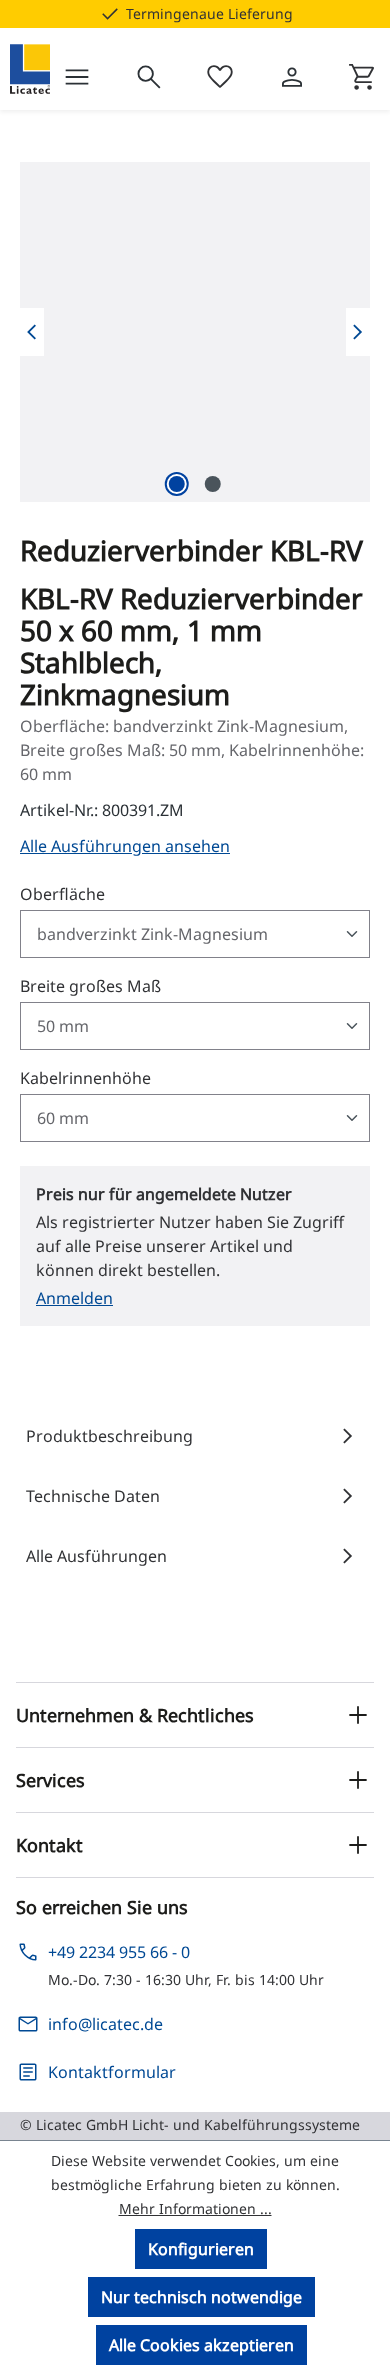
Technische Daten (195, 1496)
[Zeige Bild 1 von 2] (177, 484)
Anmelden (74, 1298)
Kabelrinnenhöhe (85, 1077)
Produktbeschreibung (195, 1436)
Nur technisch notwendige (201, 2297)
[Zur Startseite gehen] (30, 69)
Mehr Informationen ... (195, 2208)
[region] (195, 332)
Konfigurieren (201, 2249)
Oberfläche (62, 893)
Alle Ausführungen (195, 1556)
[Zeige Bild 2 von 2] (213, 484)
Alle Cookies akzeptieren (201, 2345)
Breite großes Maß (90, 985)
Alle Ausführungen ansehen (125, 846)
